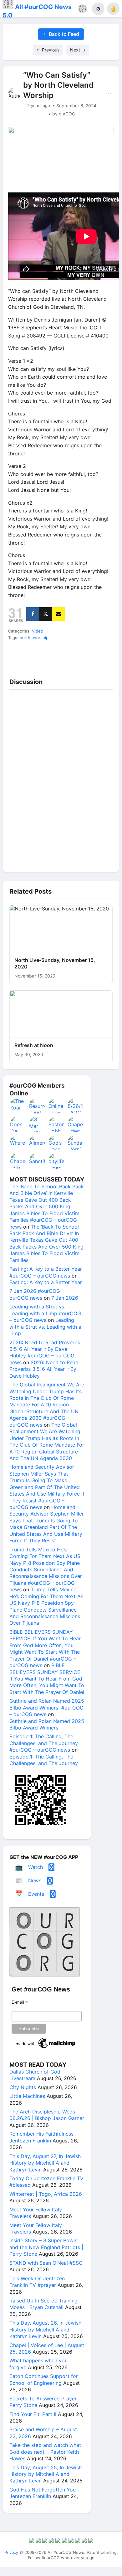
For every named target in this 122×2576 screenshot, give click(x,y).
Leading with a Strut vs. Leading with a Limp (45, 1327)
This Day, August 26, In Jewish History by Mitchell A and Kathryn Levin (45, 2329)
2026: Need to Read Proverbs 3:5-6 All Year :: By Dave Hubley (44, 1369)
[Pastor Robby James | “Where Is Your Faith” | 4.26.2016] (57, 1124)
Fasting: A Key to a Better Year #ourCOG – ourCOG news (46, 1272)
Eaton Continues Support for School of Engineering (44, 2379)
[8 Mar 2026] (37, 1124)
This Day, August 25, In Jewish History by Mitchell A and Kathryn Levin (46, 2474)
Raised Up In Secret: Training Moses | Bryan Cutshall (43, 2304)
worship (41, 638)
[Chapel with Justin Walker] (18, 1161)
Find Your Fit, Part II (33, 2414)
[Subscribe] (58, 614)
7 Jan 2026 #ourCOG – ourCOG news (37, 1294)
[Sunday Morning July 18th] (76, 1142)
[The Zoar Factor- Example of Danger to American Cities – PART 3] (18, 1106)
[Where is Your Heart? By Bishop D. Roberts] (18, 1142)
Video (38, 631)
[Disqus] (61, 779)
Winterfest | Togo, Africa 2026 (46, 2194)
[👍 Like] (17, 660)
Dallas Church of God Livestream (35, 2075)
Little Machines (27, 2096)
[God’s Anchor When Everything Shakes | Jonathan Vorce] (57, 1142)
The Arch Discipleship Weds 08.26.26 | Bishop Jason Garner (47, 2115)
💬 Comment (47, 660)
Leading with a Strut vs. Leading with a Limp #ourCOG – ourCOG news (45, 1313)
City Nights (23, 2087)
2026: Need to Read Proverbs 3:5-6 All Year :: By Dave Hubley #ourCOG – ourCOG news (45, 1352)
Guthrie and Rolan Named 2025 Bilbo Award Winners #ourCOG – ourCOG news (47, 1708)
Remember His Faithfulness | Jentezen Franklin (43, 2137)
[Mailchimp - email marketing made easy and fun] (46, 2048)
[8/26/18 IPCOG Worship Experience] (76, 1106)
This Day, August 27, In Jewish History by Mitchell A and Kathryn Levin (45, 2163)
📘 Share (76, 660)
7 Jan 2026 (65, 1298)
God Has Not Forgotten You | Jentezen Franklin (44, 2493)
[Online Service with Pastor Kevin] (57, 1106)
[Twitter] (46, 614)
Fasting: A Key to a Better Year (46, 1282)
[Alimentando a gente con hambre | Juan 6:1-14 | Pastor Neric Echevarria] (37, 1142)
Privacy (11, 2552)
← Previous (48, 50)
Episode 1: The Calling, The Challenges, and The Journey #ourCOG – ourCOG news (44, 1743)
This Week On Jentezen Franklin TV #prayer (37, 2282)
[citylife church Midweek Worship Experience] (57, 1161)
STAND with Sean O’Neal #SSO (46, 2263)
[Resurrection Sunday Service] (37, 1106)
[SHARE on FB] (33, 614)
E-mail (20, 2002)
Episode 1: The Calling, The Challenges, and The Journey (44, 1760)
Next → (78, 50)
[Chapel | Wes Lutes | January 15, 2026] (76, 1124)
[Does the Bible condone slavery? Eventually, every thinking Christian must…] (18, 1124)
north (25, 638)
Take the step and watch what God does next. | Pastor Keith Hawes (45, 2452)
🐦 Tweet (105, 660)
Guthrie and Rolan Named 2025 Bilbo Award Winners (47, 1724)
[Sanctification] (37, 1161)
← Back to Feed (61, 34)
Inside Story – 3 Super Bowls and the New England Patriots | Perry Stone (46, 2247)
